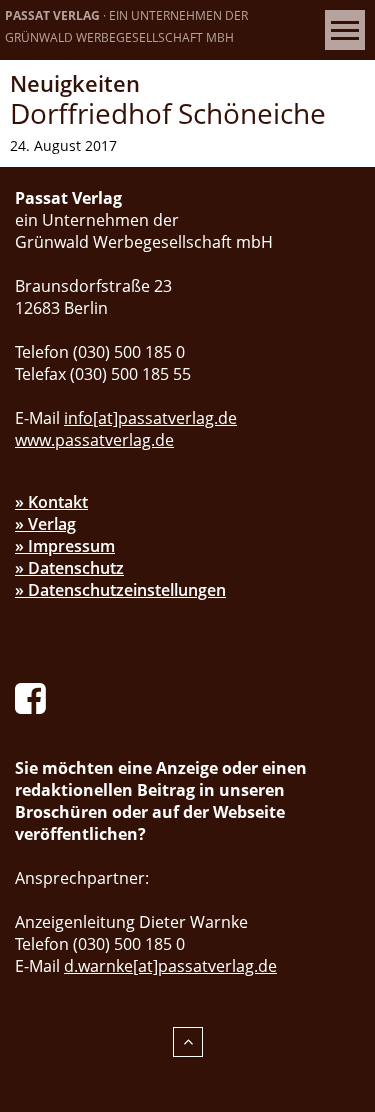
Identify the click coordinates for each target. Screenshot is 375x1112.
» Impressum (65, 546)
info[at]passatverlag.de (150, 418)
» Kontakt (51, 502)
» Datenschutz (69, 568)
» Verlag (45, 524)
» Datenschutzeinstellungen (120, 590)
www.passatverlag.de (94, 440)
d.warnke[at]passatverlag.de (170, 966)
